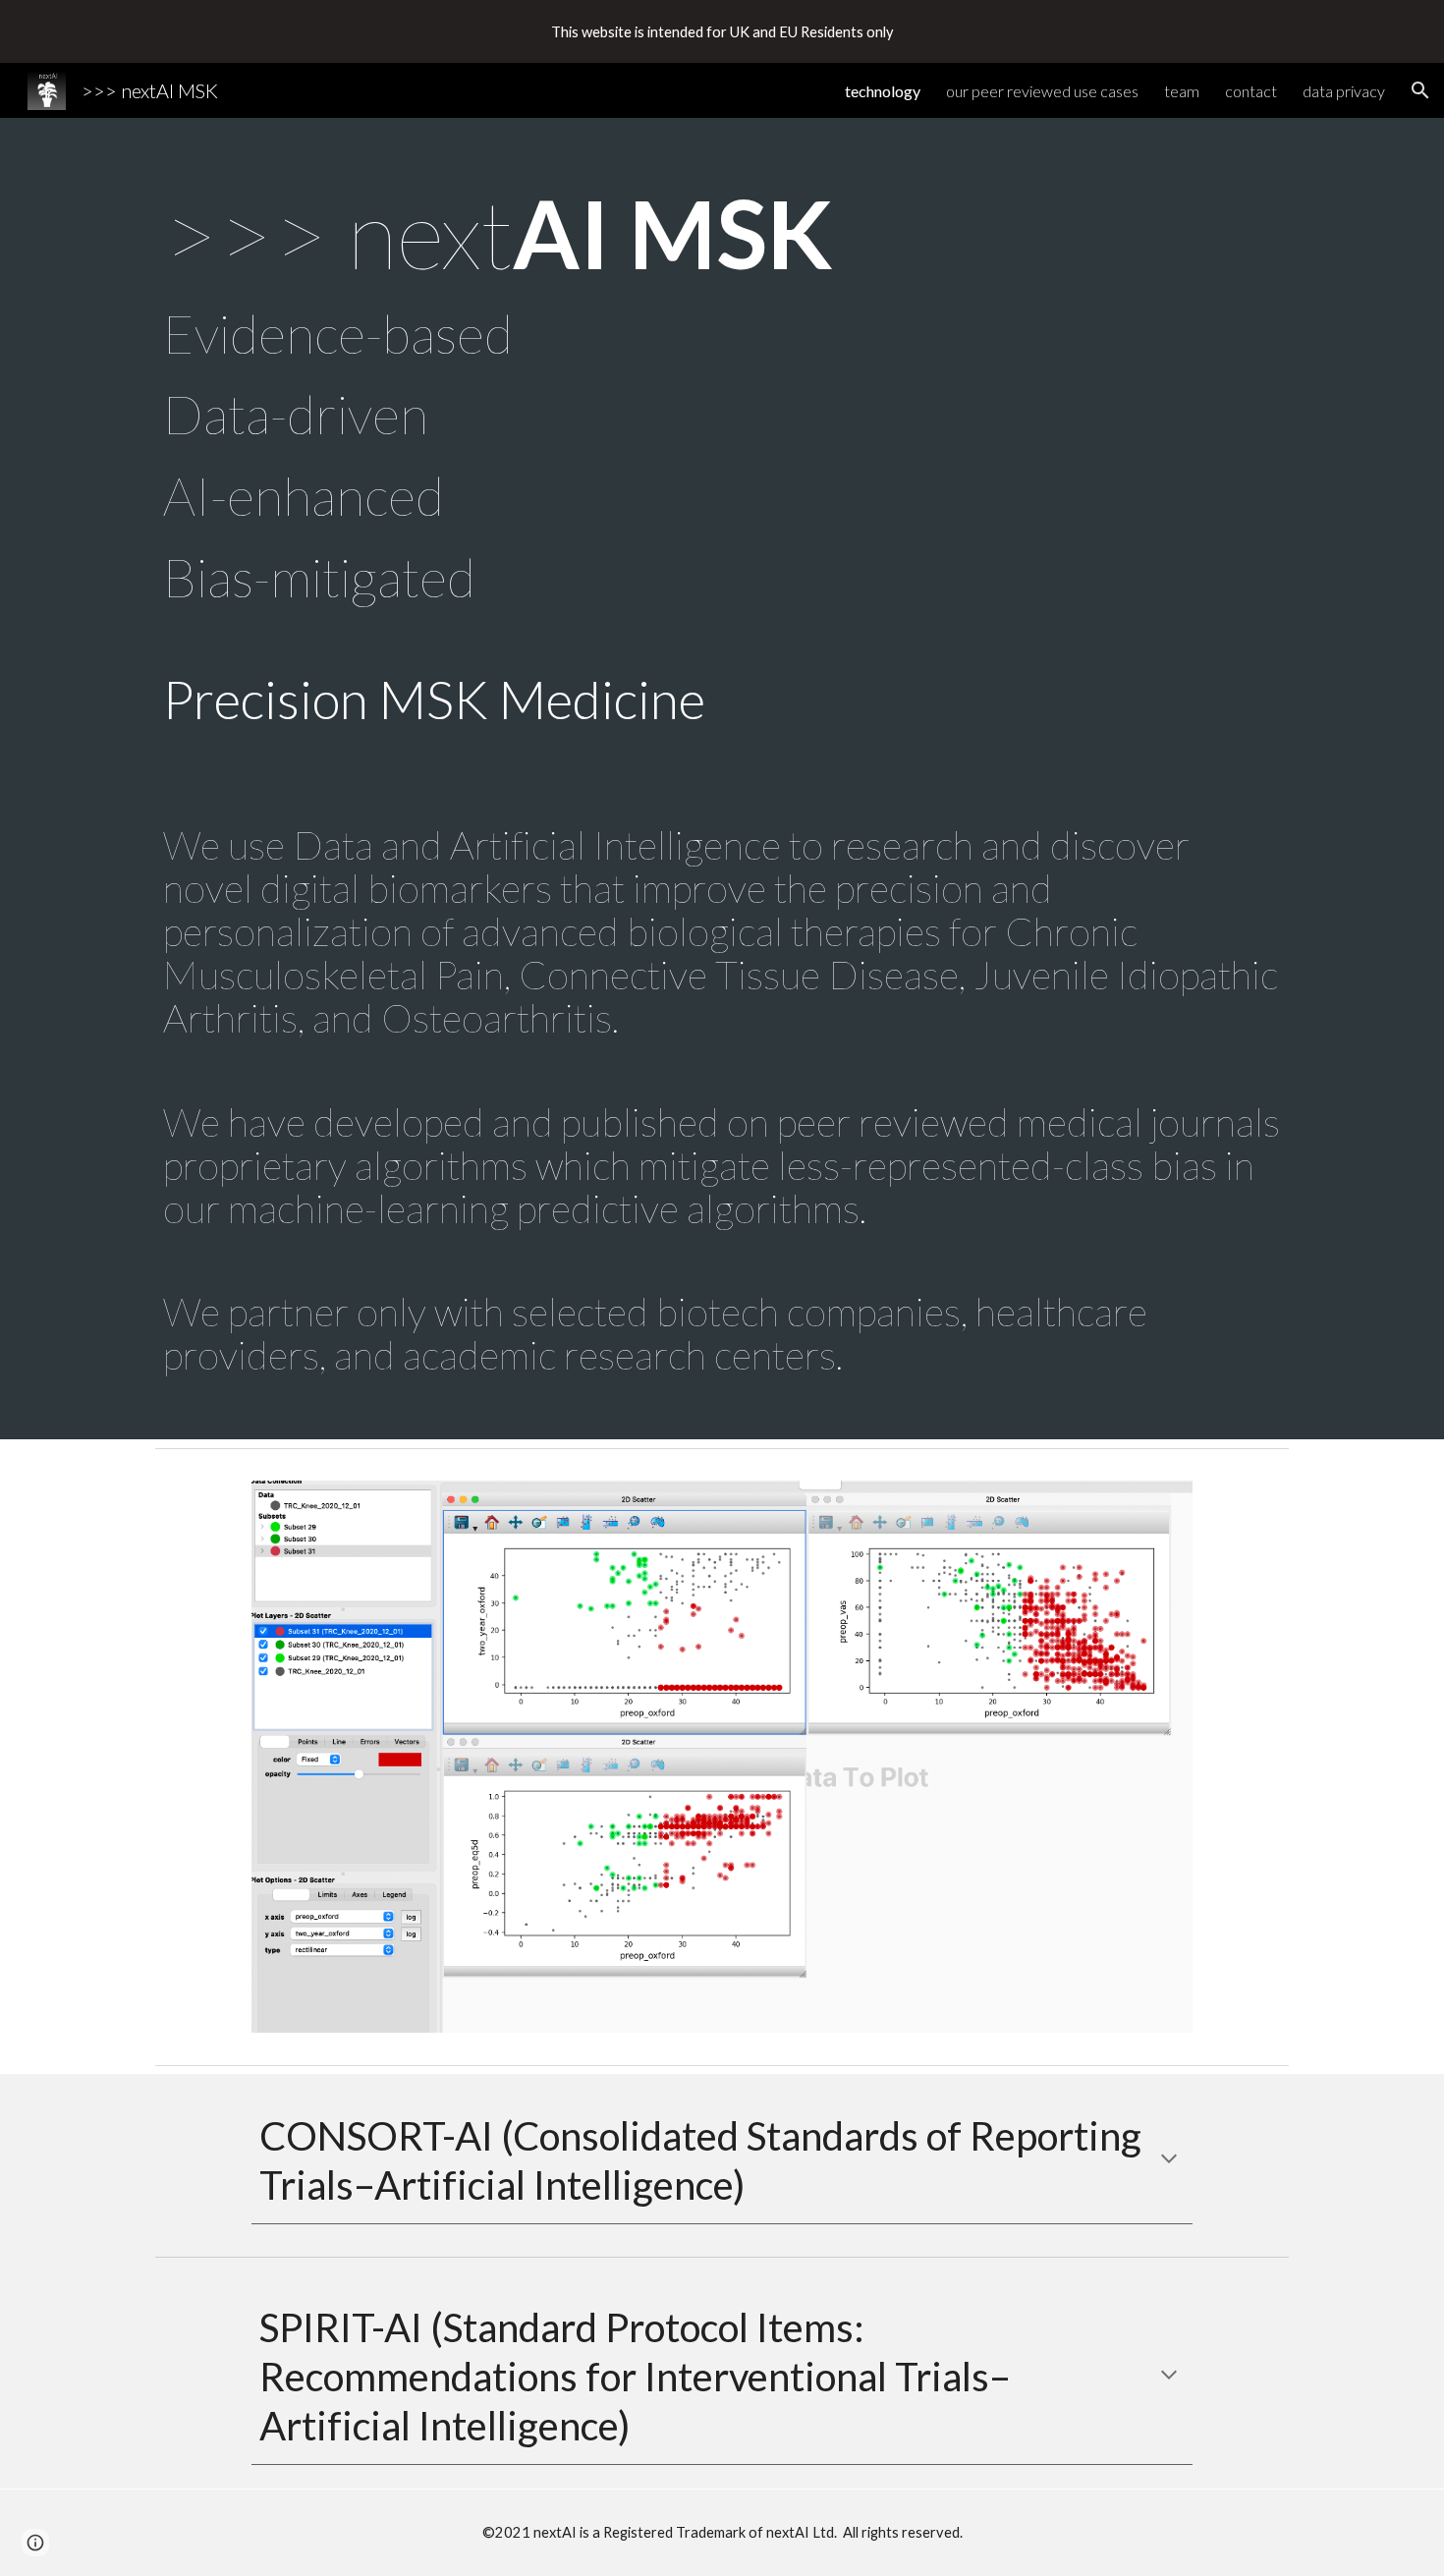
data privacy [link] (1344, 91)
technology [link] (883, 91)
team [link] (1182, 91)
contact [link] (1251, 91)
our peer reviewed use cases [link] (1042, 91)
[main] (722, 779)
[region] (722, 31)
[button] (1420, 90)
